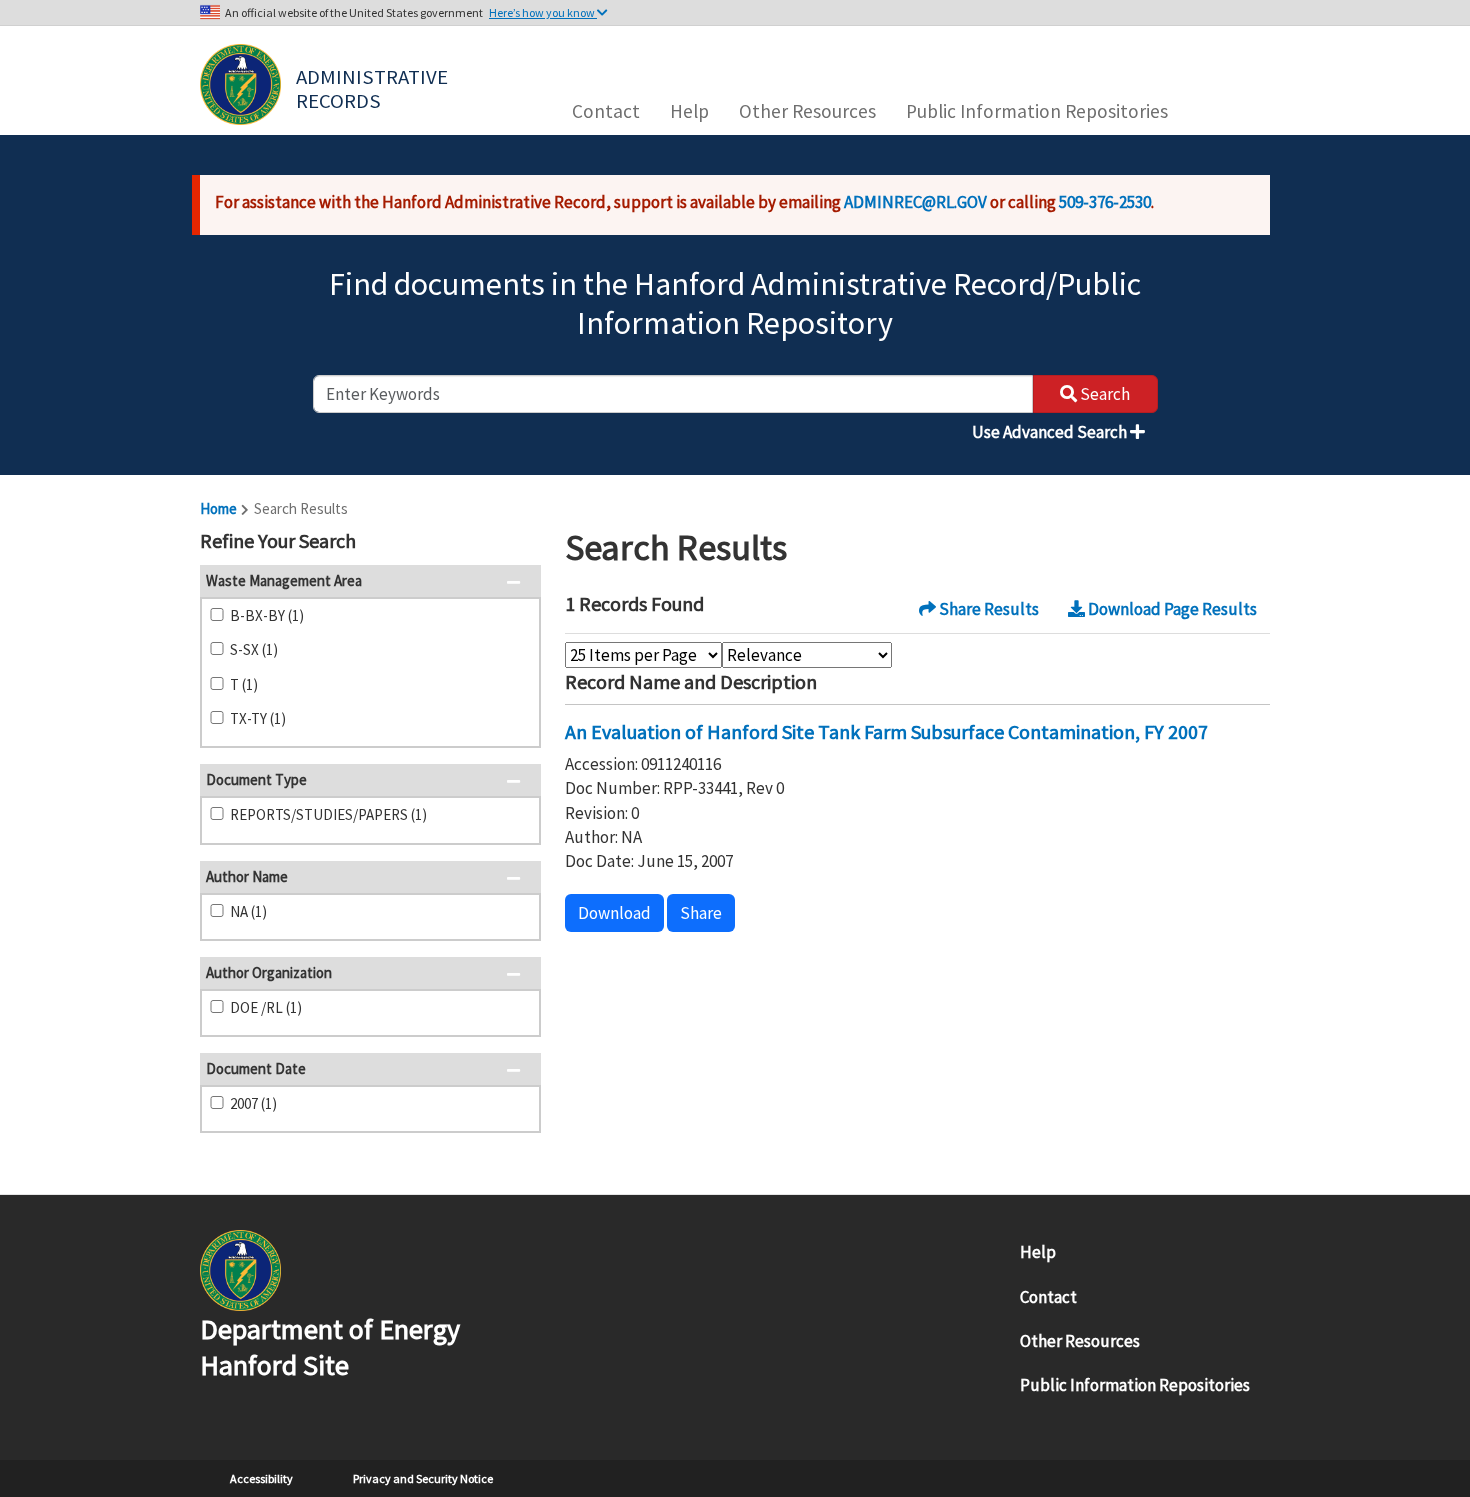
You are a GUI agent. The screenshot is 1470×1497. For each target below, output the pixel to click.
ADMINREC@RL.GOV (915, 202)
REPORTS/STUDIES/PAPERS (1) (328, 814)
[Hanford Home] (240, 1269)
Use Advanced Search (1051, 432)
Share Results (987, 609)
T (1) (244, 684)
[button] (519, 543)
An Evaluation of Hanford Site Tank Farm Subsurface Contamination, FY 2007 (886, 731)
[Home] (240, 84)
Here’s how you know (543, 12)
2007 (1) (253, 1103)
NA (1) (248, 911)
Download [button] (614, 913)
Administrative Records (374, 87)
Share (701, 913)
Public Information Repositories (1037, 111)
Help (689, 111)
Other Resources (807, 111)
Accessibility (261, 1478)
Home (218, 508)
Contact (606, 111)
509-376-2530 (1105, 202)
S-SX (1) (254, 649)
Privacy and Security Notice (423, 1478)
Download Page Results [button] (1171, 609)
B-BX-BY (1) (267, 615)
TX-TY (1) (258, 718)
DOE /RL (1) (266, 1007)
